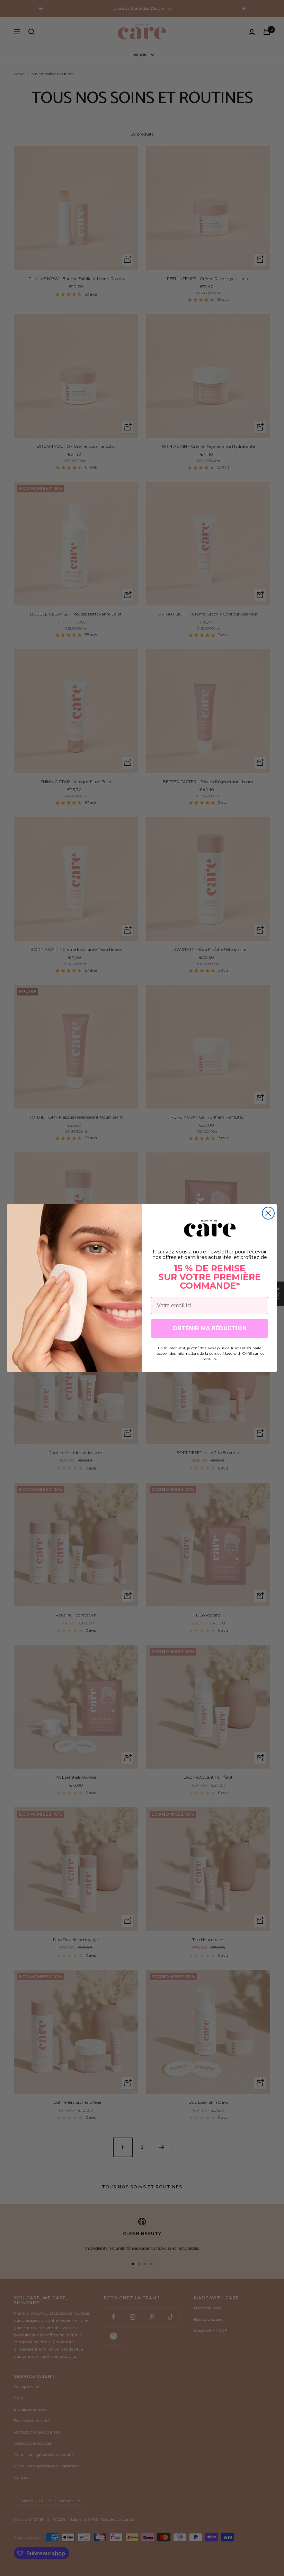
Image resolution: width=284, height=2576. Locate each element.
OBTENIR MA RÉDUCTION (210, 1328)
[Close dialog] (268, 1213)
